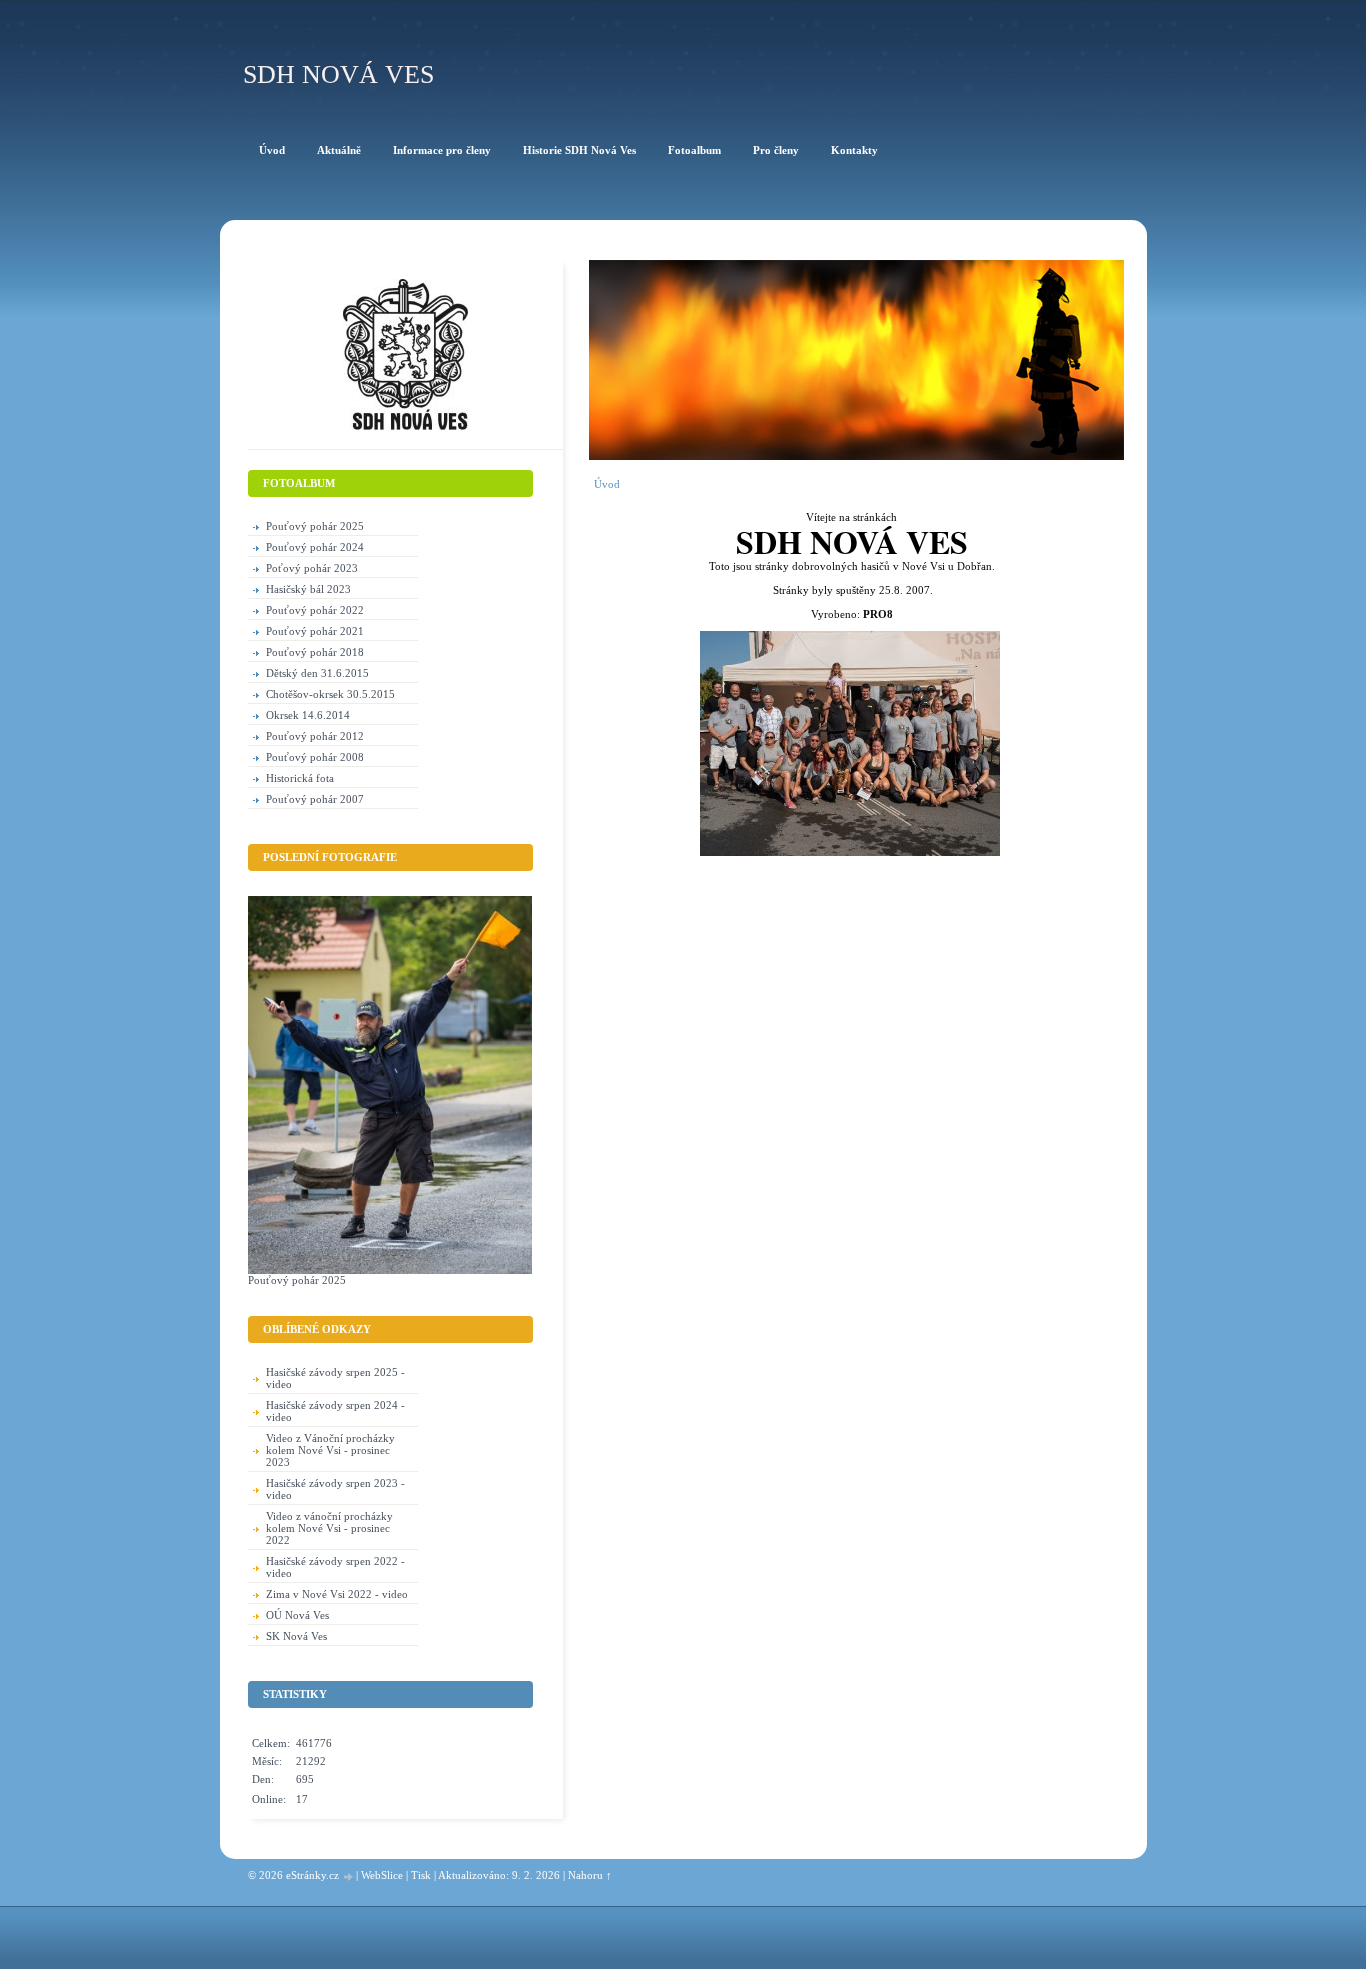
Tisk (421, 1875)
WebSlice (382, 1875)
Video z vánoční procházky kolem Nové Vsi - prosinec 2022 (329, 1528)
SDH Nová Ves (338, 74)
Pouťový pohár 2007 (315, 799)
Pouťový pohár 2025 (315, 526)
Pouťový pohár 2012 (315, 736)
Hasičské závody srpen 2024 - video (335, 1411)
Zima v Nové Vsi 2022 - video (337, 1594)
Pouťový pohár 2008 (315, 757)
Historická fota (300, 778)
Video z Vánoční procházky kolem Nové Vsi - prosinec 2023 (330, 1450)
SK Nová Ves (296, 1636)
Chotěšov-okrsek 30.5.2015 (330, 694)
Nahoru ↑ (590, 1875)
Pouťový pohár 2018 (315, 652)
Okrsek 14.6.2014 (308, 715)
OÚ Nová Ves (297, 1615)
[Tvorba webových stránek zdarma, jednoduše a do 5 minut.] (349, 1876)
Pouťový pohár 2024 (315, 547)
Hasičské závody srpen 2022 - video (335, 1567)
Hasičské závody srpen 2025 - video (335, 1378)
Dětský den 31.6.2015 (317, 673)
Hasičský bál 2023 (308, 589)
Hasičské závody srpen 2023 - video (335, 1489)
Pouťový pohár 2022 (315, 610)
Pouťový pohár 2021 (315, 631)
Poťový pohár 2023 (312, 568)
